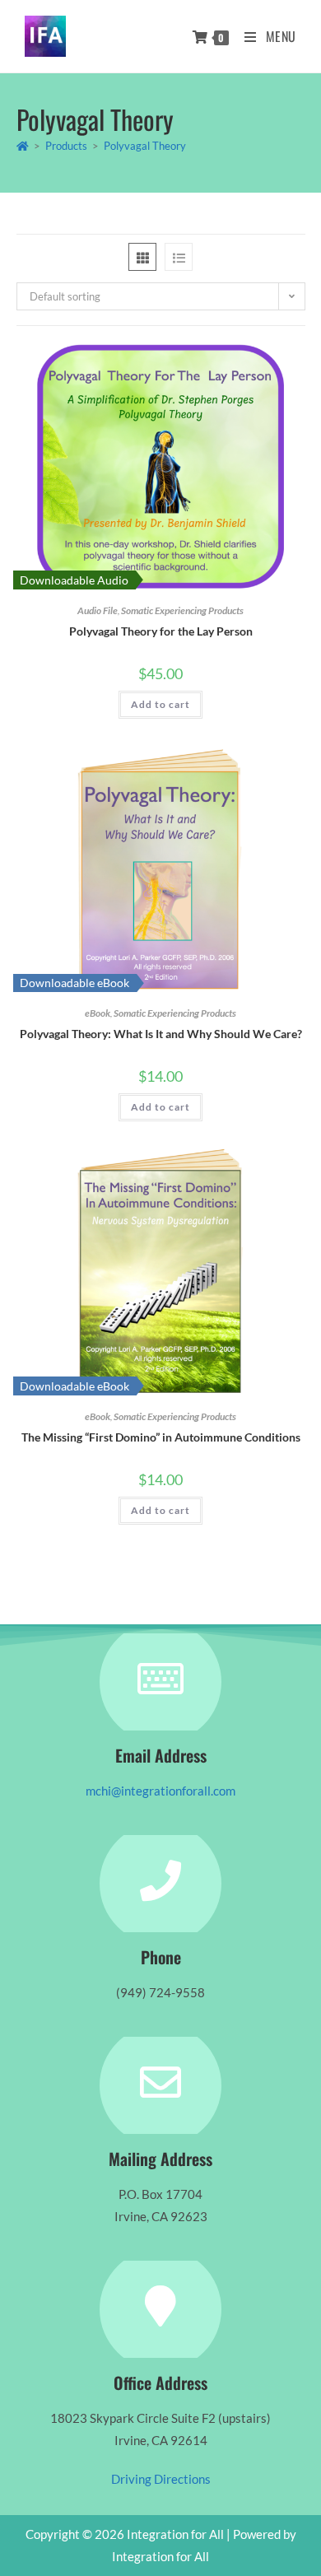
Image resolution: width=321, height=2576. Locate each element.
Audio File (98, 610)
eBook (98, 1013)
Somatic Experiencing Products (182, 610)
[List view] (179, 257)
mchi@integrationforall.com (160, 1791)
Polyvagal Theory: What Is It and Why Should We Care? (161, 1034)
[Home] (23, 146)
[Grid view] (142, 257)
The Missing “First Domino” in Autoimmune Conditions (161, 1437)
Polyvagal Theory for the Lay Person (161, 631)
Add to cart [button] (160, 704)
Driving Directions (161, 2479)
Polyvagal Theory (145, 146)
